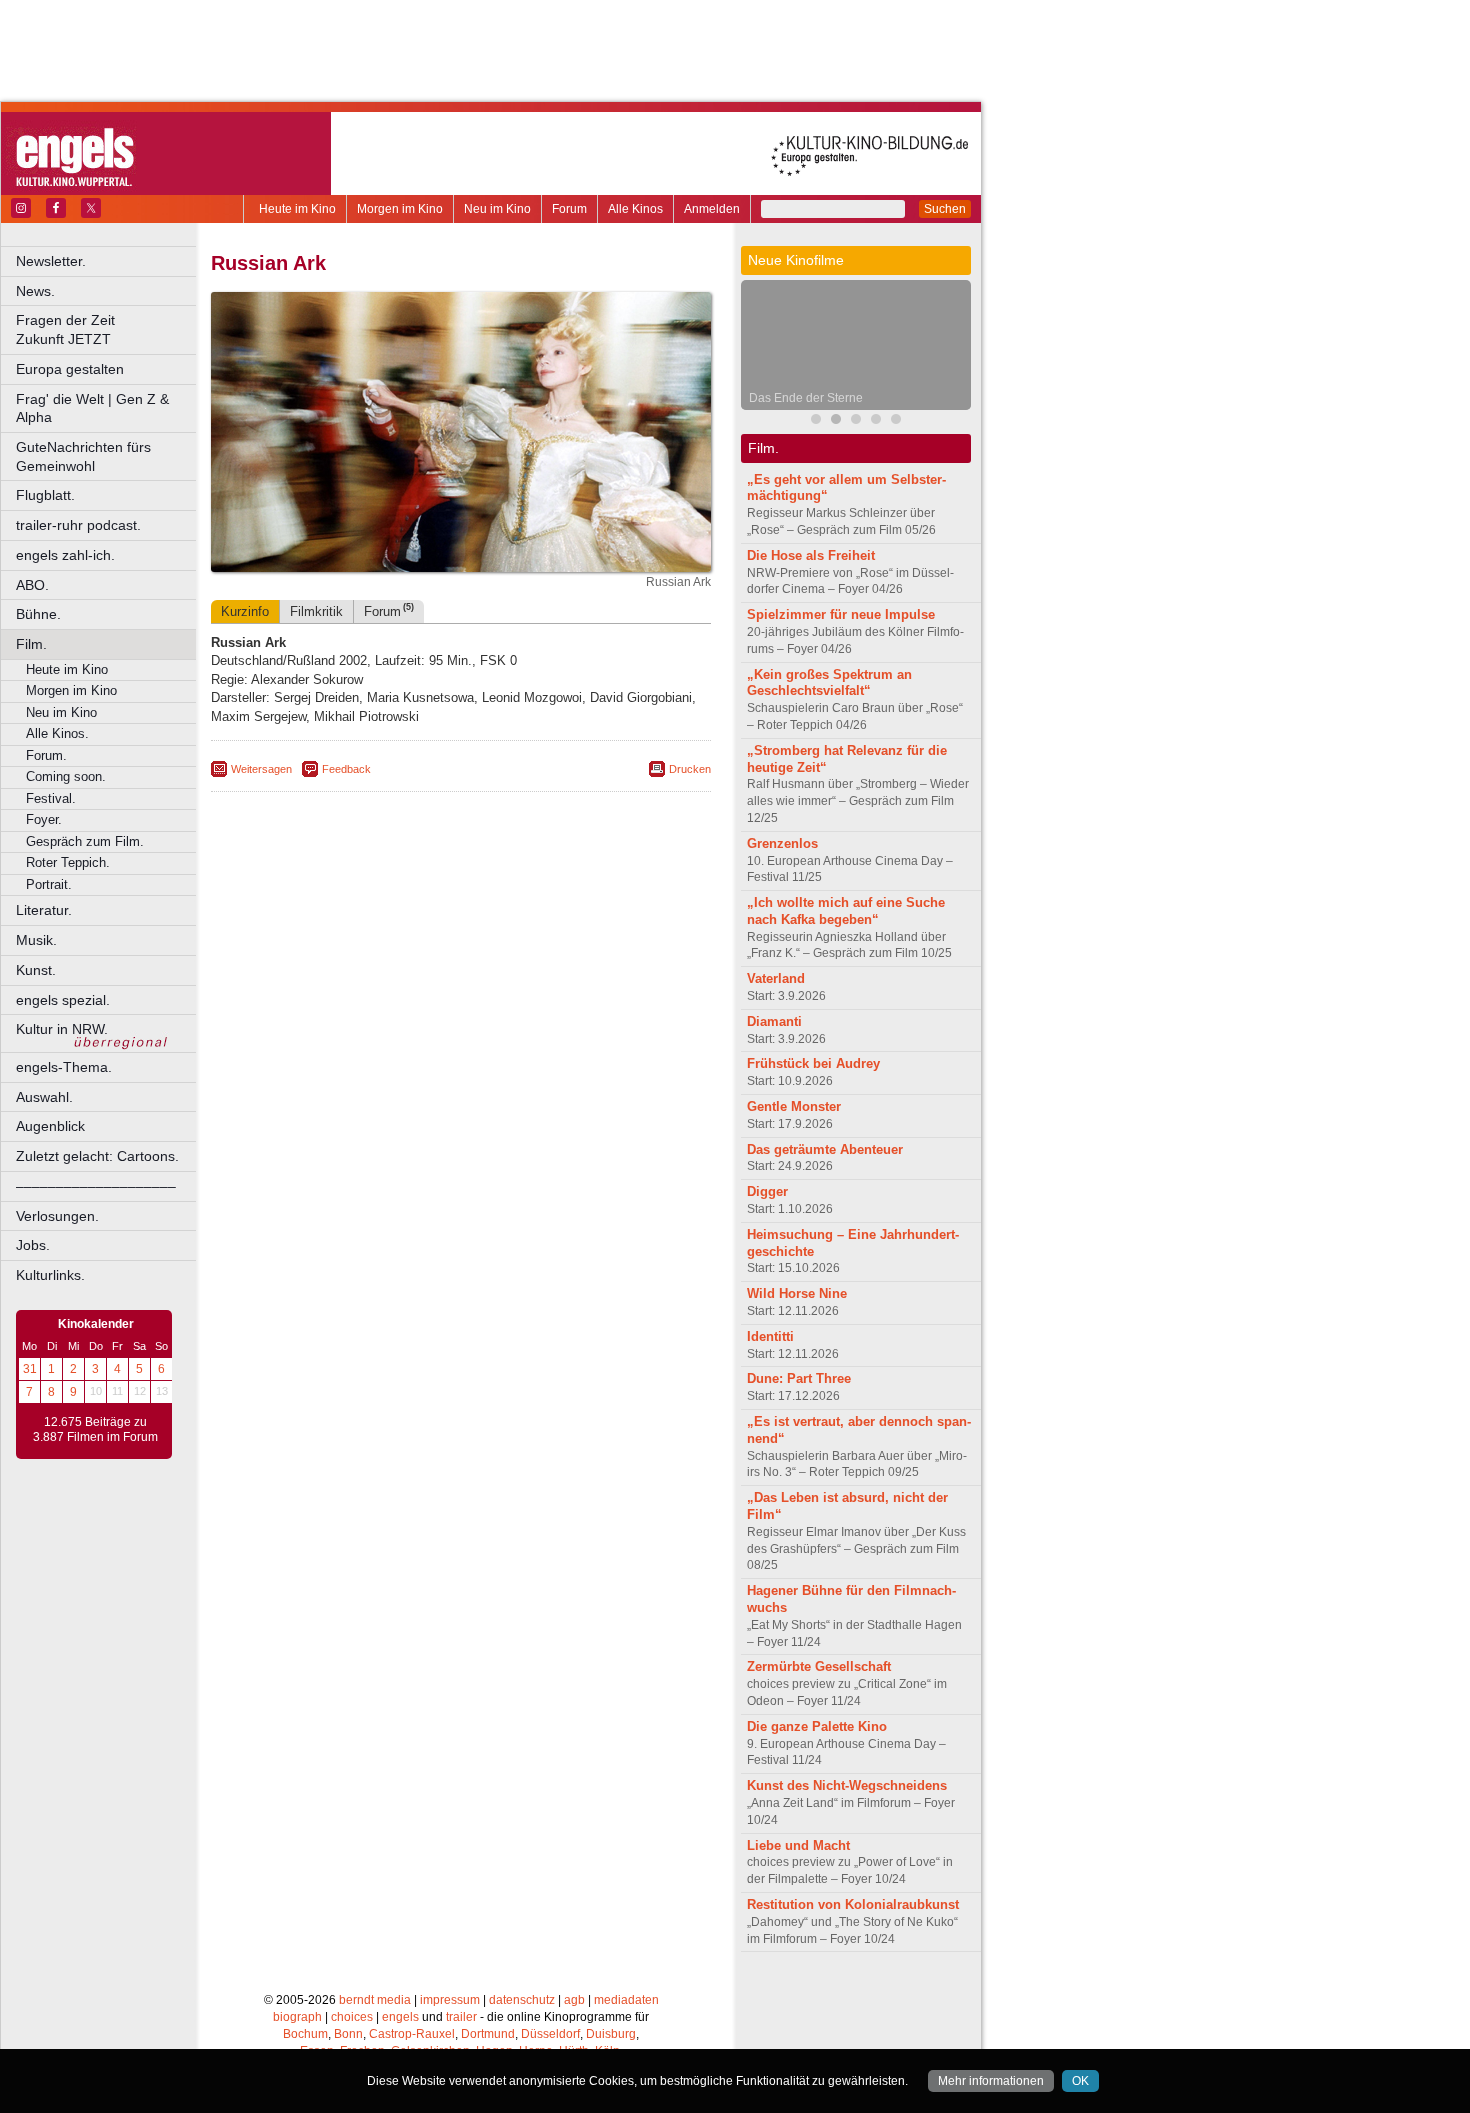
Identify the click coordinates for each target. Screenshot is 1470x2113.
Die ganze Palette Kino (817, 1726)
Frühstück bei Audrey (813, 1063)
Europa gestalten (70, 369)
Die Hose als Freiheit (811, 555)
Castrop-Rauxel (412, 2034)
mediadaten (626, 2000)
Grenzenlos (782, 843)
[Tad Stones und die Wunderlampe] (876, 421)
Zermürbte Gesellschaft (819, 1666)
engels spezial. (63, 1000)
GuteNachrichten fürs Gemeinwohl (83, 456)
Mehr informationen (991, 2081)
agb (574, 2000)
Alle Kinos (635, 209)
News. (35, 291)
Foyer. (44, 819)
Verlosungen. (57, 1216)
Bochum (305, 2034)
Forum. (46, 755)
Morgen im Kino (400, 209)
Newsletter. (51, 261)
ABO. (32, 585)
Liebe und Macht (798, 1845)
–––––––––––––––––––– (96, 1186)
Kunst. (36, 970)
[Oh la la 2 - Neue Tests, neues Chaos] (896, 421)
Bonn (348, 2034)
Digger (767, 1191)
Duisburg (611, 2034)
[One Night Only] (816, 421)
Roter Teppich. (68, 862)
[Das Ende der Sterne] (836, 421)
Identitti (770, 1336)
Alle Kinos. (57, 733)
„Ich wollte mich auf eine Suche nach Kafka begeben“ (846, 911)
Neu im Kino (497, 209)
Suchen (945, 209)
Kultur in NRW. (62, 1029)
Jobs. (33, 1245)
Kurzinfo (245, 611)
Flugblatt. (45, 495)
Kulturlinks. (50, 1275)
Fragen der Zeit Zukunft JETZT (107, 329)
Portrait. (49, 884)
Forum (569, 209)
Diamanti (774, 1021)
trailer (461, 2017)
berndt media (375, 2000)
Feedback (346, 769)
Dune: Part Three (799, 1378)
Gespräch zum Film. (85, 841)
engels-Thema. (64, 1067)
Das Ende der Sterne (806, 398)
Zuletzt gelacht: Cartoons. (97, 1156)
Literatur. (44, 910)
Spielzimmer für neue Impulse (841, 614)
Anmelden (712, 209)
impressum (450, 2000)
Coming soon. (66, 776)
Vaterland (776, 978)
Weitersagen (261, 769)
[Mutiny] (856, 421)
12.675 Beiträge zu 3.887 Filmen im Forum (95, 1430)
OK (1080, 2081)
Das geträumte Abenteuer (825, 1149)
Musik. (36, 940)
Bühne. (38, 614)
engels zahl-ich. (65, 555)
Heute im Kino (297, 209)
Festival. (51, 798)
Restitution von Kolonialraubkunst (853, 1904)
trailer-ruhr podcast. (78, 525)
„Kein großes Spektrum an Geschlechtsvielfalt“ (829, 683)
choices (352, 2017)
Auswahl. (44, 1097)
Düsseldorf (550, 2034)
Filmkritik (316, 611)
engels (400, 2017)
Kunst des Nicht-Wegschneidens (847, 1785)
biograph (297, 2017)
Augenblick (50, 1126)
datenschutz (522, 2000)
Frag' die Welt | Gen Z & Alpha (92, 408)
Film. (31, 644)
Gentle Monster (794, 1106)
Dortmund (488, 2034)
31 (30, 1369)
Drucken (690, 769)
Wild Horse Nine (797, 1293)
